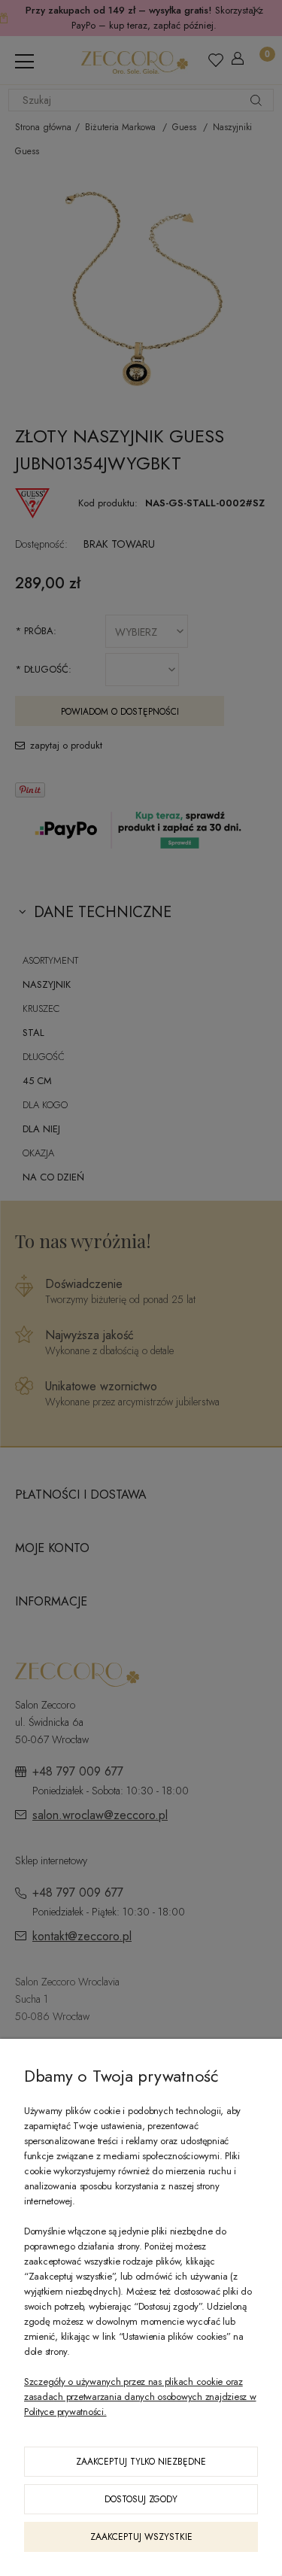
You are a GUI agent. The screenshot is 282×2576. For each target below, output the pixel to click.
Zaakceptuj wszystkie (141, 2537)
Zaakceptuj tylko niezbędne (141, 2462)
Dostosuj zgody (141, 2499)
